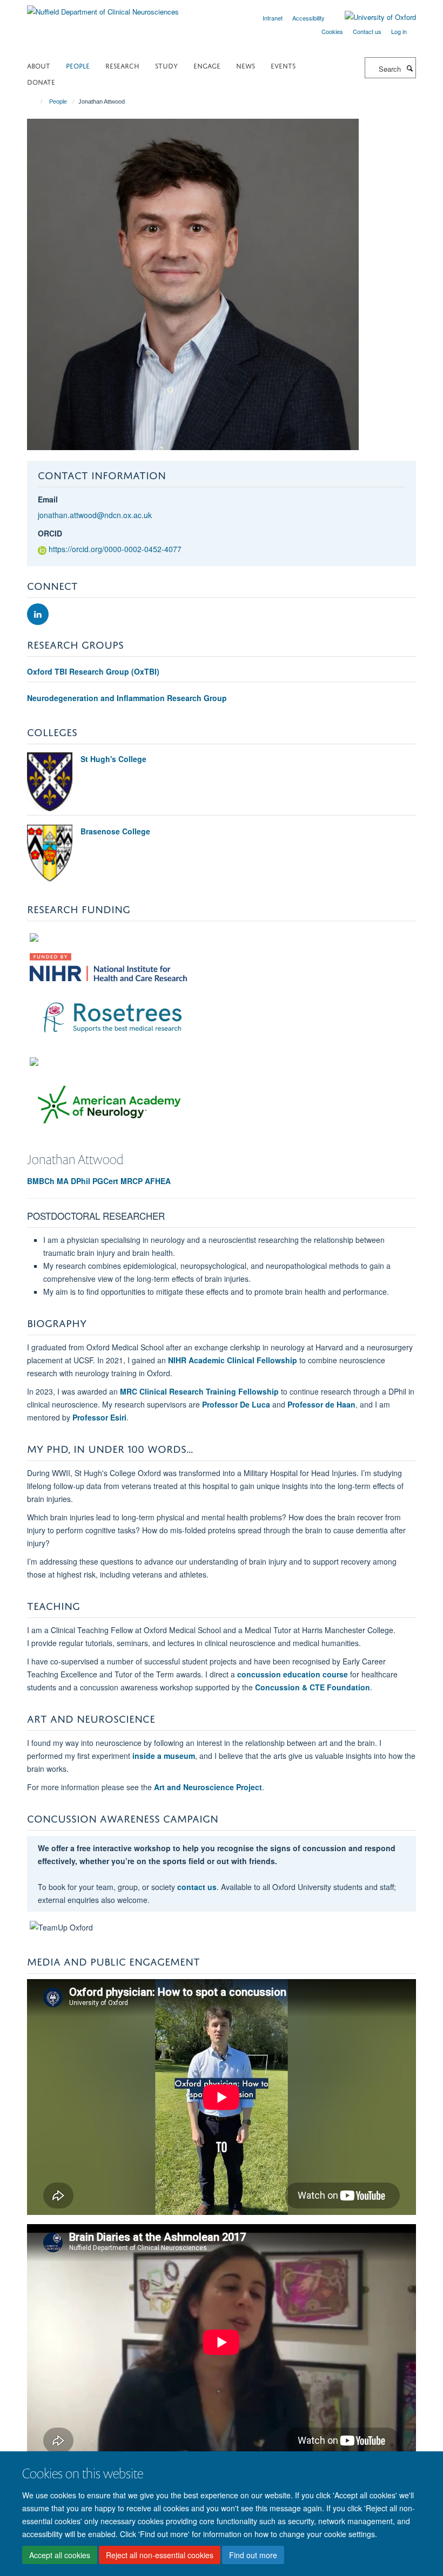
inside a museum (164, 1756)
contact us (197, 1887)
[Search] (410, 68)
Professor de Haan (321, 1404)
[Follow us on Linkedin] (38, 614)
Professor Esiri (99, 1417)
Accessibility (308, 18)
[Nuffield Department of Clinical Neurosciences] (103, 8)
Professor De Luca (236, 1404)
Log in (399, 31)
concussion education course (293, 1674)
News (246, 65)
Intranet (273, 18)
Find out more (253, 2555)
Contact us (367, 31)
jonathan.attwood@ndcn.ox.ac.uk (95, 515)
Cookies (332, 31)
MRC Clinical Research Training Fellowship (199, 1391)
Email (48, 499)
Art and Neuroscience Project (208, 1787)
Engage (207, 65)
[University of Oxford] (372, 17)
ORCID (50, 533)
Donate (41, 81)
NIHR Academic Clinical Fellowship (233, 1360)
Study (166, 65)
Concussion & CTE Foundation (313, 1687)
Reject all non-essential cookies (160, 2555)
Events (283, 65)
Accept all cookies (60, 2555)
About (39, 65)
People (78, 65)
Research (122, 65)
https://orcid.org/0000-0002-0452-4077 (115, 549)
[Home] (36, 101)
